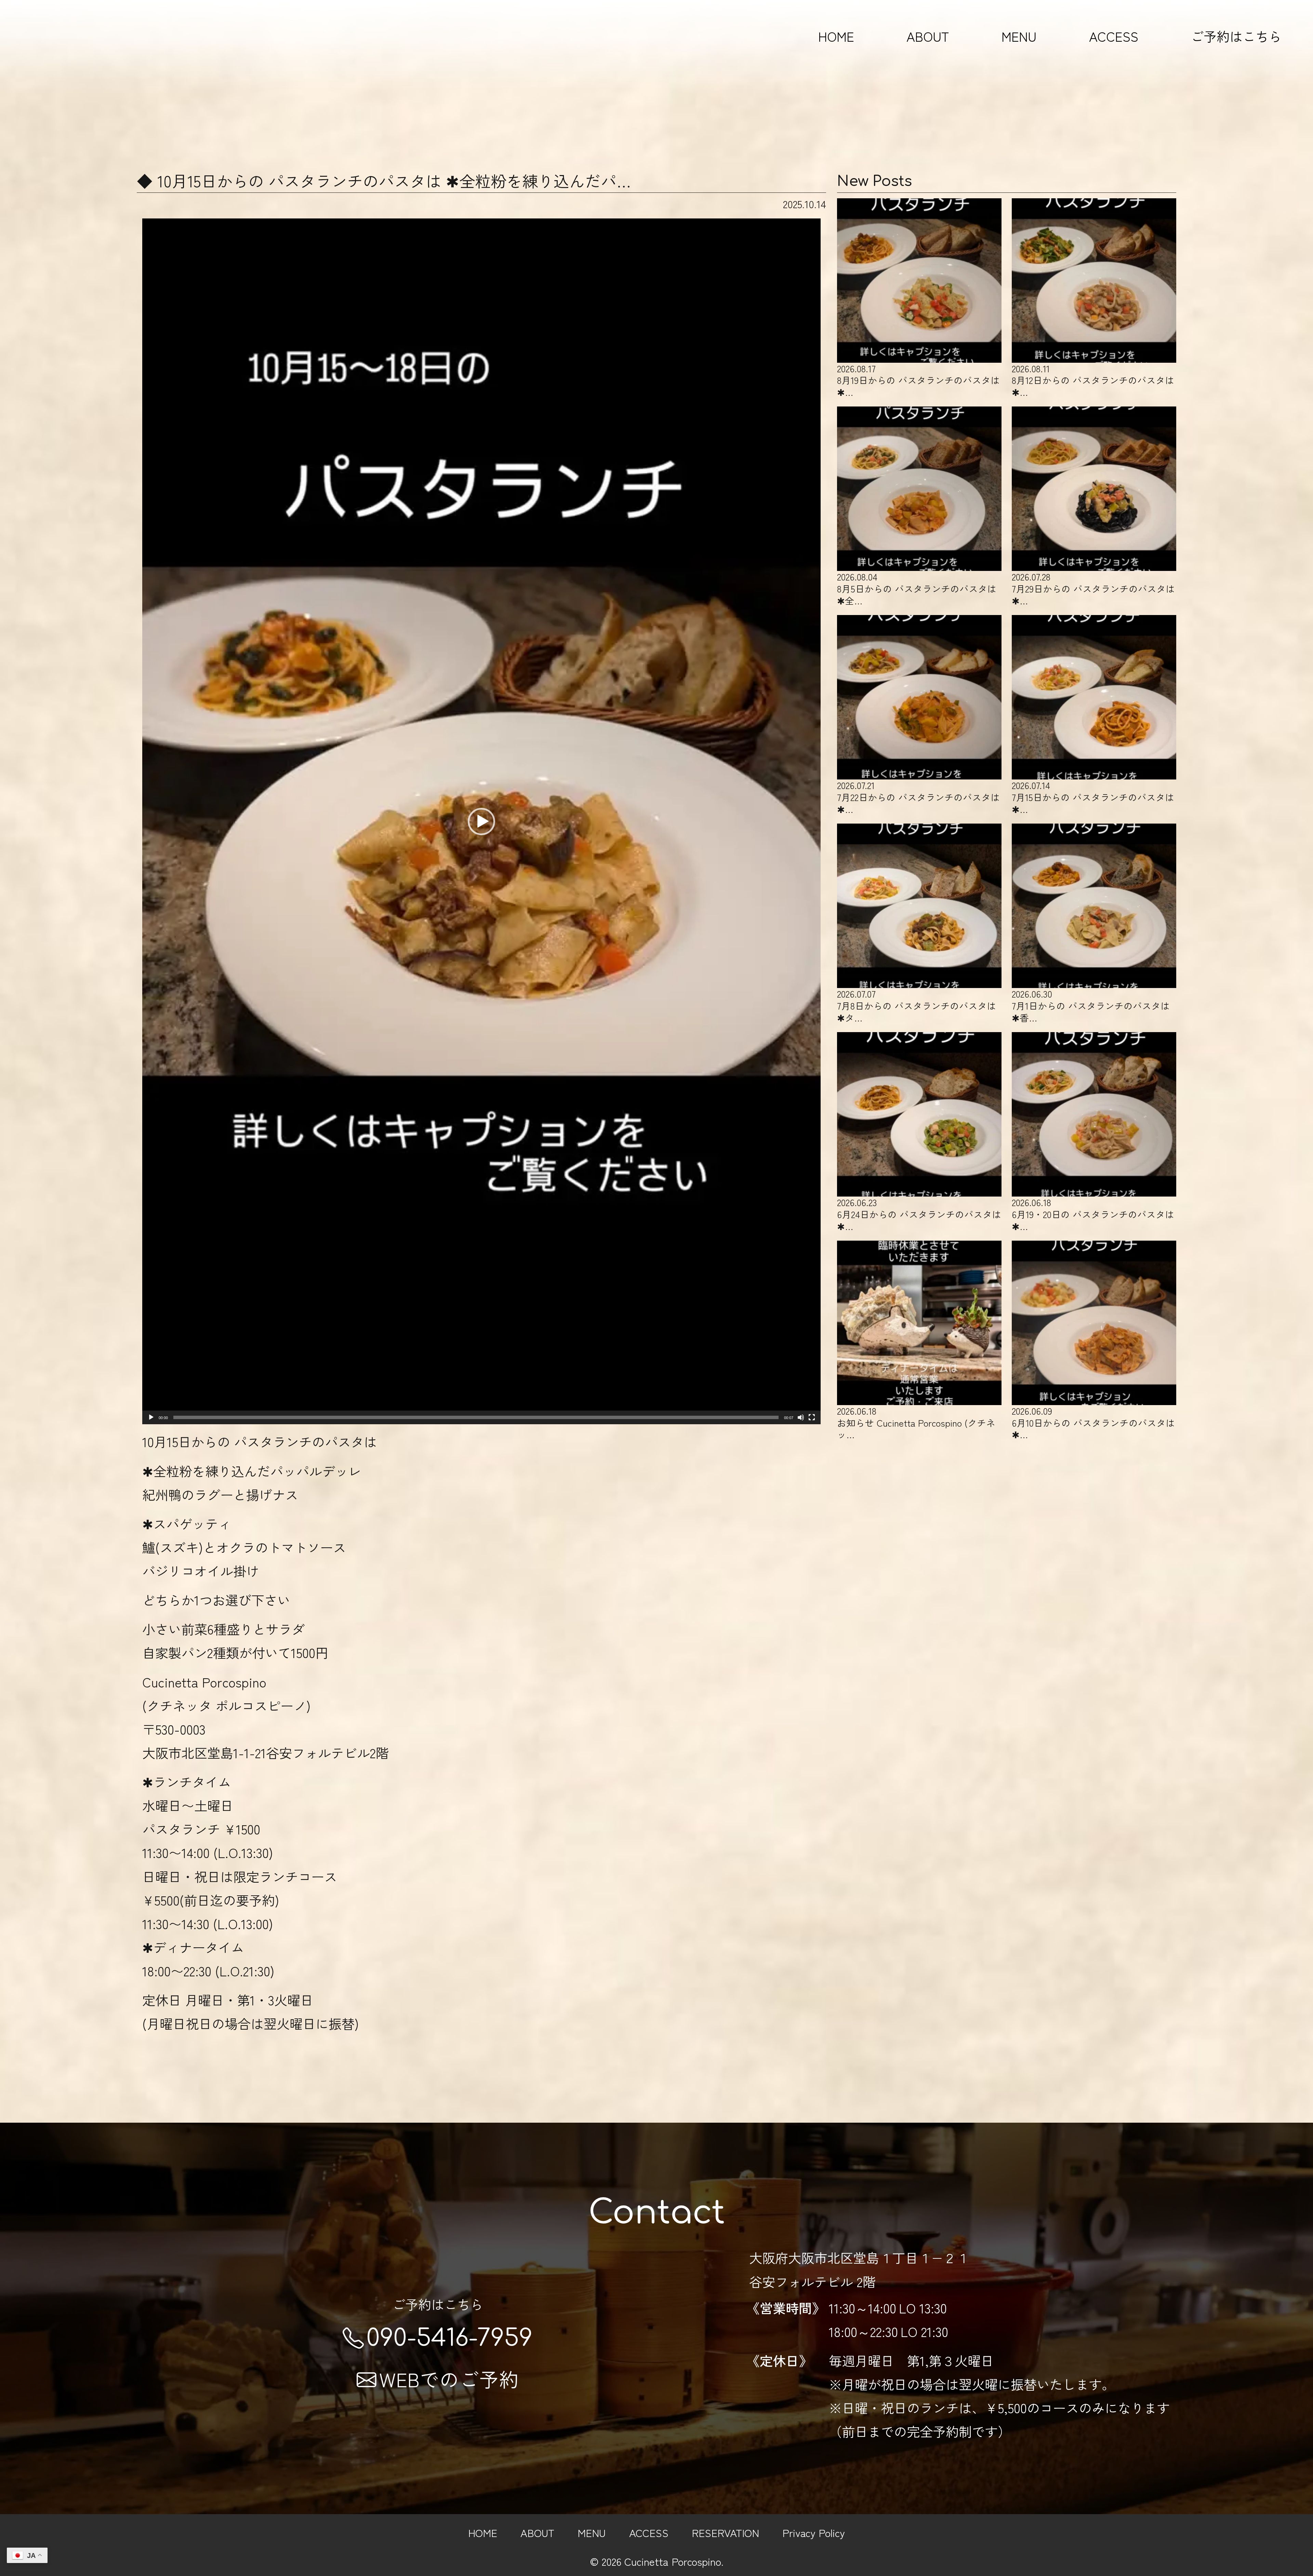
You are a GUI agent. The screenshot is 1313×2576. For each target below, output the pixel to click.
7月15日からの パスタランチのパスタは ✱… (1093, 797)
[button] (481, 822)
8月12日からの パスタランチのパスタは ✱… (1093, 380)
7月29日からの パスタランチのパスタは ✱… (1093, 588)
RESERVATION (725, 2532)
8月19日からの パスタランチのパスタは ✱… (918, 380)
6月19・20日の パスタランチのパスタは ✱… (1093, 1214)
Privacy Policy (814, 2532)
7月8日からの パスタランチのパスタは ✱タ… (917, 1005)
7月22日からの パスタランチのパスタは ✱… (918, 797)
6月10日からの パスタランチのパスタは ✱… (1093, 1423)
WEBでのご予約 (449, 2379)
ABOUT (928, 36)
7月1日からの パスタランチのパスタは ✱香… (1091, 1005)
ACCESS (1114, 36)
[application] (481, 821)
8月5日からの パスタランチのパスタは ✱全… (917, 588)
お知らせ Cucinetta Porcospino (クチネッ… (916, 1423)
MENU (1019, 36)
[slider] (476, 1417)
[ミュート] (801, 1417)
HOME (836, 36)
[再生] (151, 1417)
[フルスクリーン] (812, 1417)
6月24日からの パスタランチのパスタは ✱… (919, 1214)
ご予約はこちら (1236, 36)
